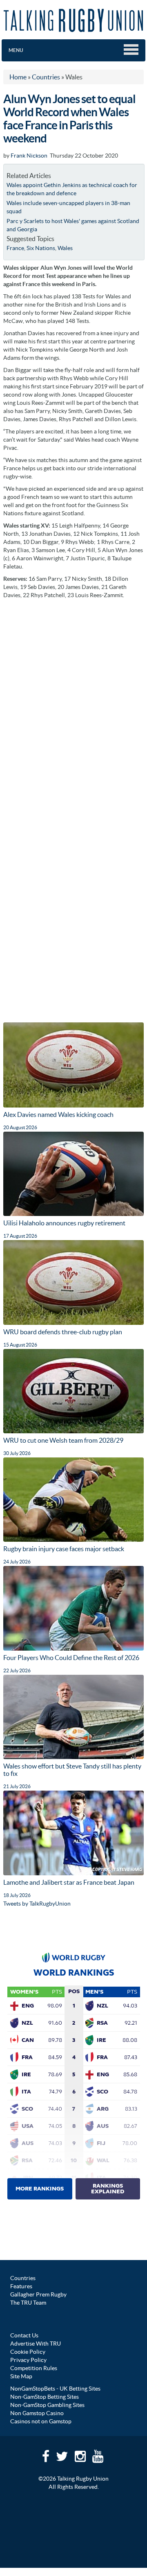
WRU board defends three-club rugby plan (63, 1332)
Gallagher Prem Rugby (38, 2294)
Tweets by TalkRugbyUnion (37, 1904)
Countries (23, 2278)
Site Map (21, 2376)
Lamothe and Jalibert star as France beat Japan (69, 1882)
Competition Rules (34, 2368)
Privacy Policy (28, 2360)
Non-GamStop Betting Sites (45, 2397)
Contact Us (24, 2335)
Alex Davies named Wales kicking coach (58, 1114)
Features (21, 2286)
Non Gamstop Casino (37, 2413)
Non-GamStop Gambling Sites (47, 2405)
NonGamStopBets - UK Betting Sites (55, 2389)
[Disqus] (73, 706)
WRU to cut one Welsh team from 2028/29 (63, 1440)
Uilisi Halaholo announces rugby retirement (64, 1223)
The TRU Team (28, 2303)
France (15, 248)
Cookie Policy (28, 2352)
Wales (65, 248)
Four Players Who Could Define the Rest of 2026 (71, 1658)
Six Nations (41, 248)
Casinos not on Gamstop (41, 2421)
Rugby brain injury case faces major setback (64, 1549)
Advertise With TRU (36, 2344)
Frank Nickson (29, 156)
